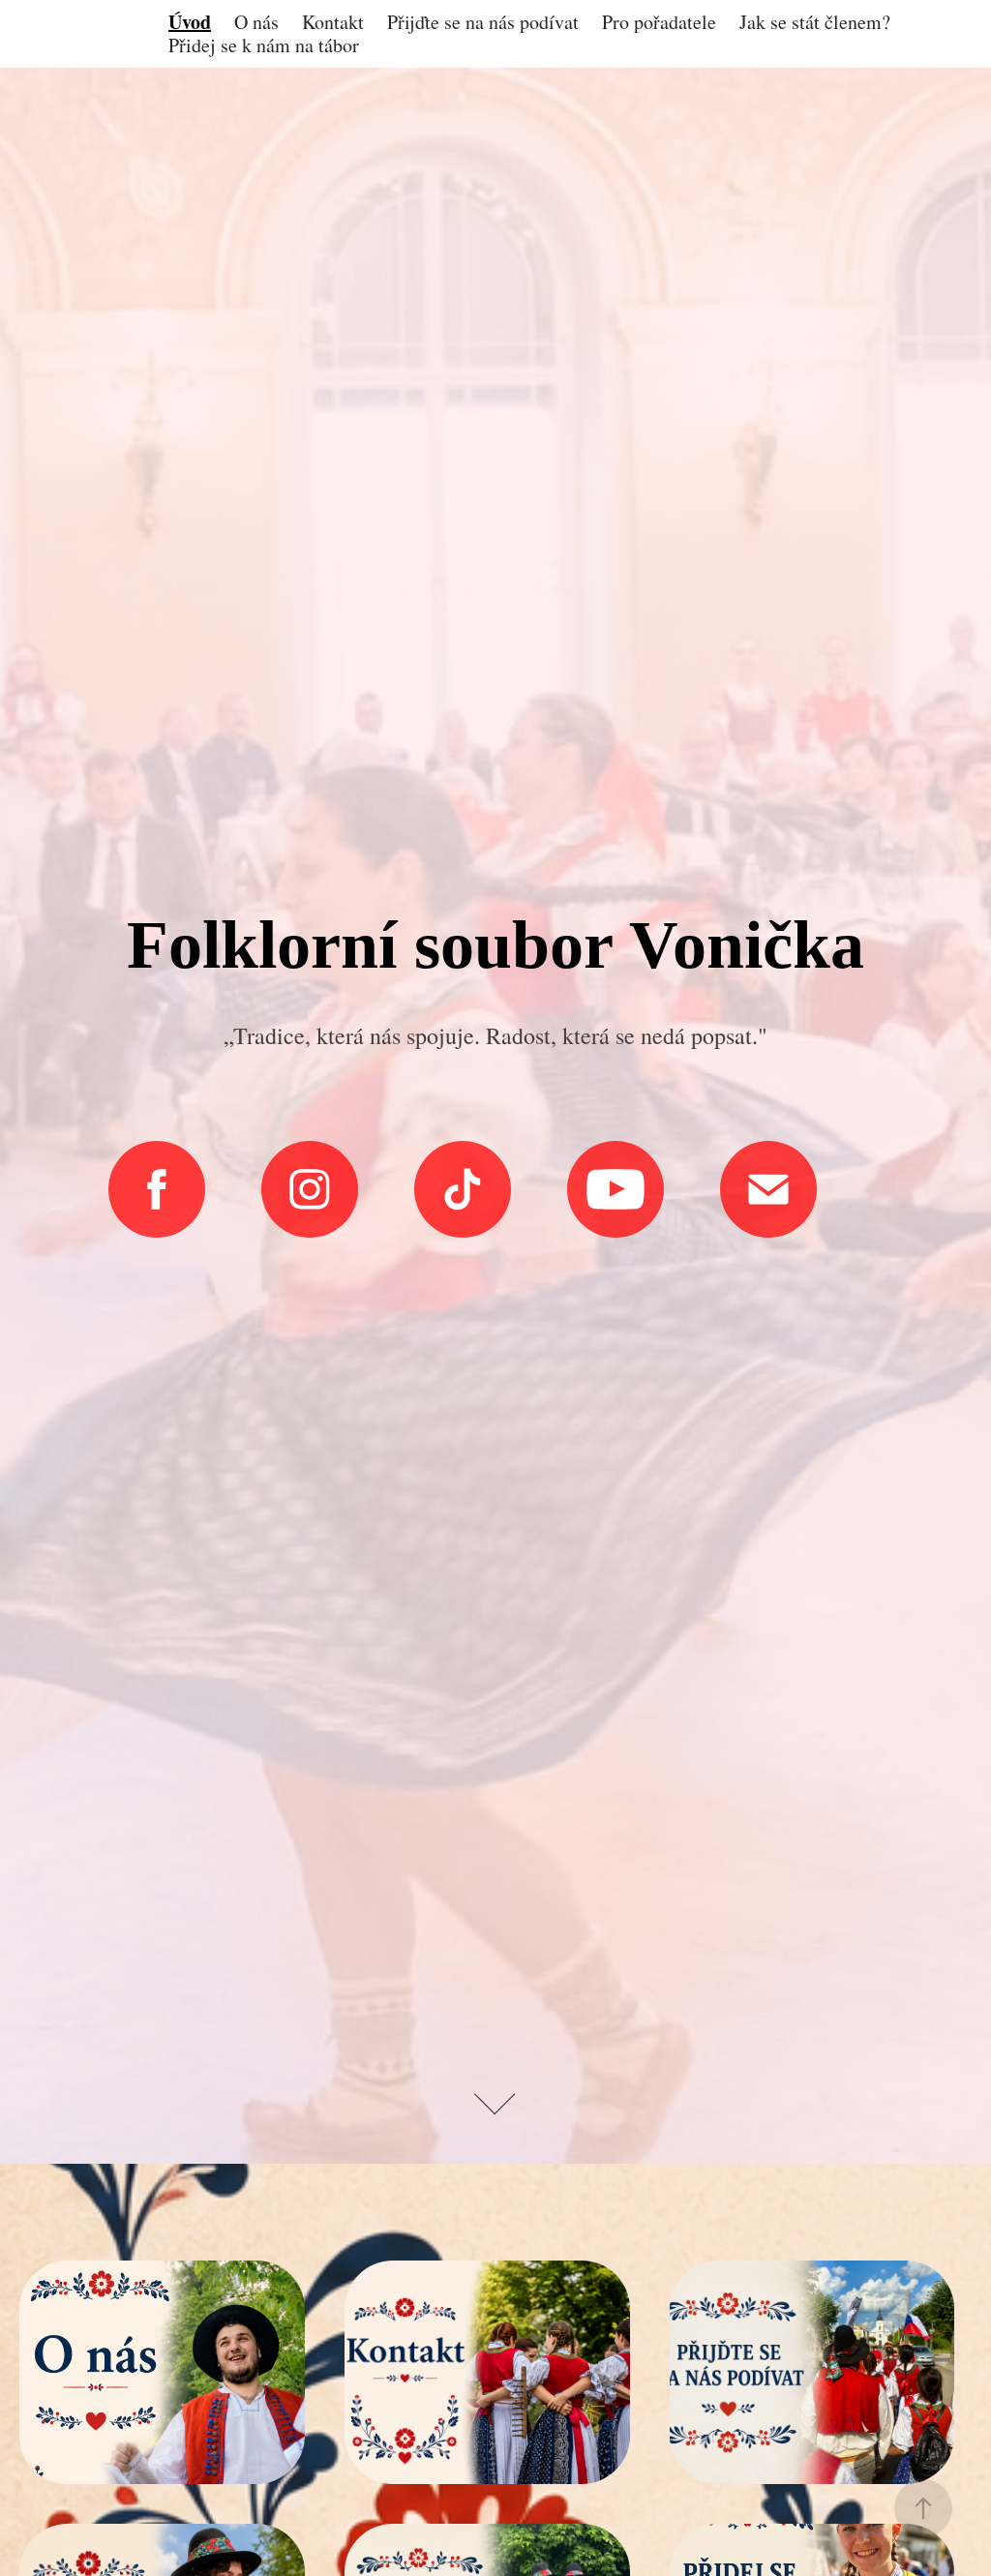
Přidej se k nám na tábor (264, 45)
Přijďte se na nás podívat (483, 22)
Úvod (190, 22)
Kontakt (333, 22)
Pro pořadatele (659, 22)
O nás (256, 22)
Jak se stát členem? (815, 22)
